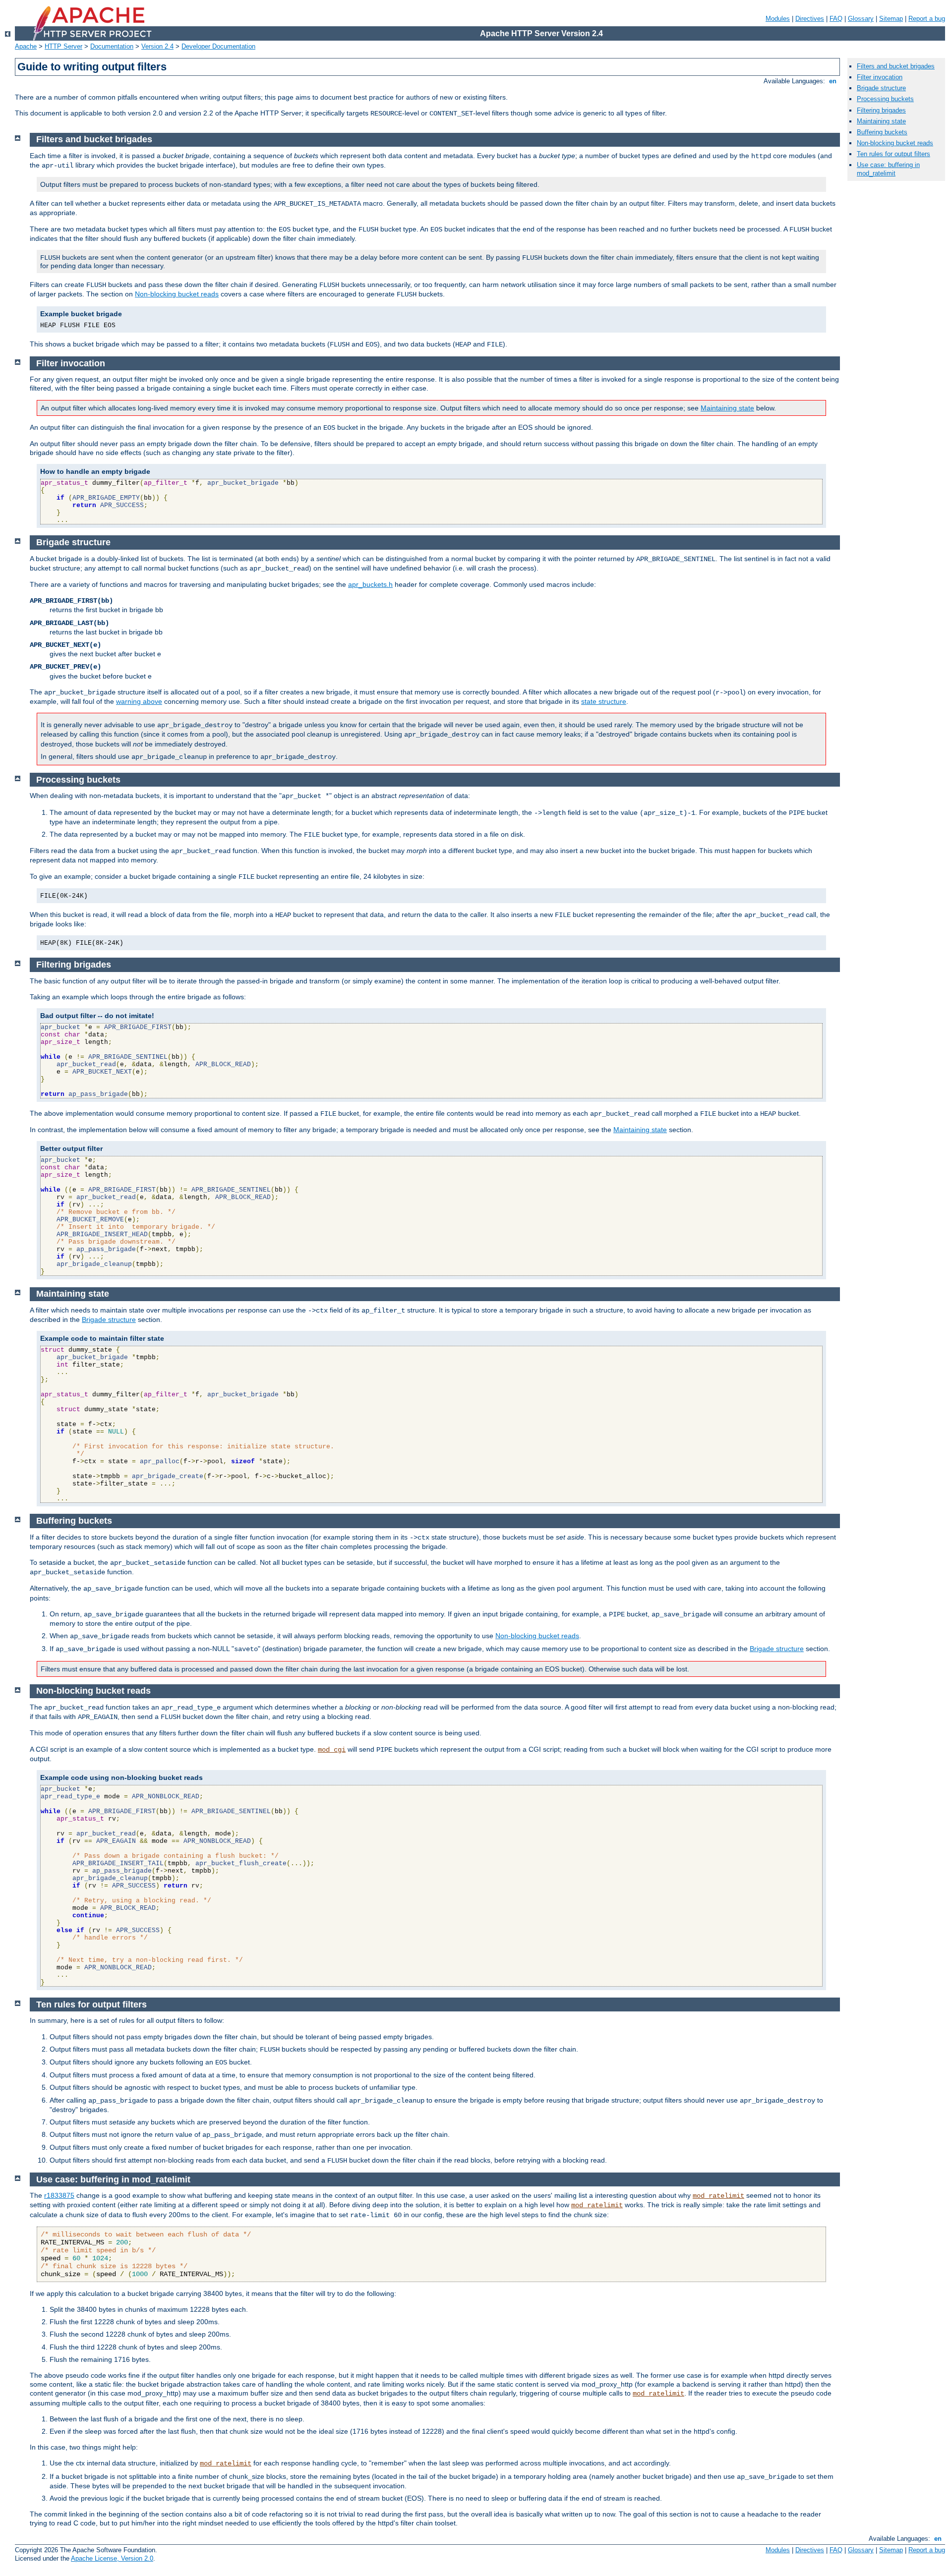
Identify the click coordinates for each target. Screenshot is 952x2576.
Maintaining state (727, 408)
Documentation (112, 46)
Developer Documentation (218, 46)
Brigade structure (109, 1319)
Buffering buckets (882, 132)
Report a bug (927, 19)
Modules (778, 19)
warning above (139, 701)
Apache (26, 46)
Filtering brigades (881, 110)
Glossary (861, 19)
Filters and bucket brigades (896, 66)
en (833, 81)
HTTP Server (63, 46)
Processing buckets (885, 99)
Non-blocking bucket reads (177, 294)
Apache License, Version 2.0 (112, 2558)
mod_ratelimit (718, 2196)
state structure (604, 701)
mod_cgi (332, 1750)
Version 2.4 (157, 46)
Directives (810, 19)
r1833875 (59, 2195)
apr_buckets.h (370, 584)
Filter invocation (880, 77)
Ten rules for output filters (893, 154)
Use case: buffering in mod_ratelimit (888, 169)
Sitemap (891, 19)
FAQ (836, 19)
